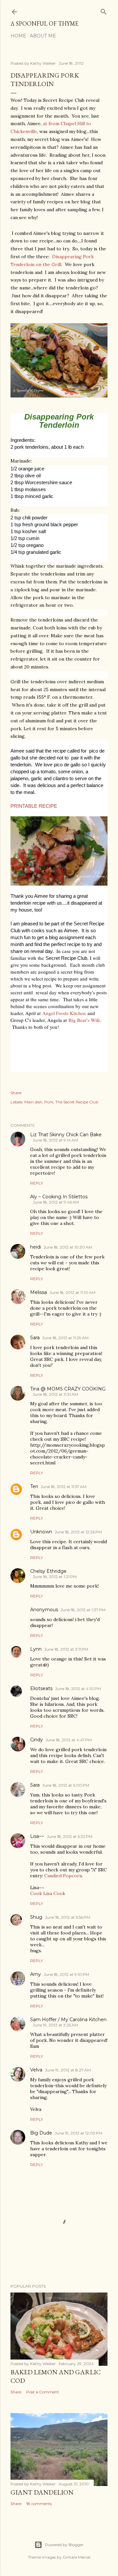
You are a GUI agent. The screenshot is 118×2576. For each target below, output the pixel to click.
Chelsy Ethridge (48, 1571)
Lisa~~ (37, 1836)
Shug (36, 1917)
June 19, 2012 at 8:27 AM (68, 2070)
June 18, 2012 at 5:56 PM (68, 1917)
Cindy (37, 1740)
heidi (36, 1247)
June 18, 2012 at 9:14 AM (55, 1140)
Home (18, 36)
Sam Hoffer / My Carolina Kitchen (68, 2020)
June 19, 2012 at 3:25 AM (55, 2025)
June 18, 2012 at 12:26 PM (78, 1532)
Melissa (39, 1292)
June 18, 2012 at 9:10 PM (66, 1974)
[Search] (104, 10)
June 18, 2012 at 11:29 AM (65, 1338)
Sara (35, 1338)
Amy (36, 1974)
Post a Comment (43, 2392)
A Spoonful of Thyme (44, 23)
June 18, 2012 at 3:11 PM (66, 1649)
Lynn (36, 1649)
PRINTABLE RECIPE (34, 806)
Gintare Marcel (77, 2557)
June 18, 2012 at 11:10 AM (72, 1292)
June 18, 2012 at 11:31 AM (55, 1394)
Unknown (41, 1532)
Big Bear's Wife (84, 1020)
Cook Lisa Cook (48, 1893)
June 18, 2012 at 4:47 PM (69, 1740)
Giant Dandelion (42, 2492)
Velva (36, 2070)
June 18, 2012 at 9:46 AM (56, 1202)
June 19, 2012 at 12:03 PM (79, 2133)
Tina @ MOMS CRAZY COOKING (68, 1389)
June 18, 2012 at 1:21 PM (55, 1577)
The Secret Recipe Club (77, 1102)
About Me (43, 36)
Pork (49, 1102)
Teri (34, 1486)
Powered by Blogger (64, 2545)
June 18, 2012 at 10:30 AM (68, 1247)
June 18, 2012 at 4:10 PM (78, 1689)
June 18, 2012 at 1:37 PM (83, 1610)
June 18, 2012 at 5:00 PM (66, 1785)
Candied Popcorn (63, 1876)
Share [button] (16, 1093)
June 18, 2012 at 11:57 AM (64, 1487)
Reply (37, 1183)
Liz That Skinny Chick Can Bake (66, 1135)
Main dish (33, 1102)
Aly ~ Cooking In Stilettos (59, 1197)
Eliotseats (41, 1688)
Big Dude (41, 2133)
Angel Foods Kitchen (64, 1013)
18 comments (39, 2504)
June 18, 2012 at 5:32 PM (70, 1836)
